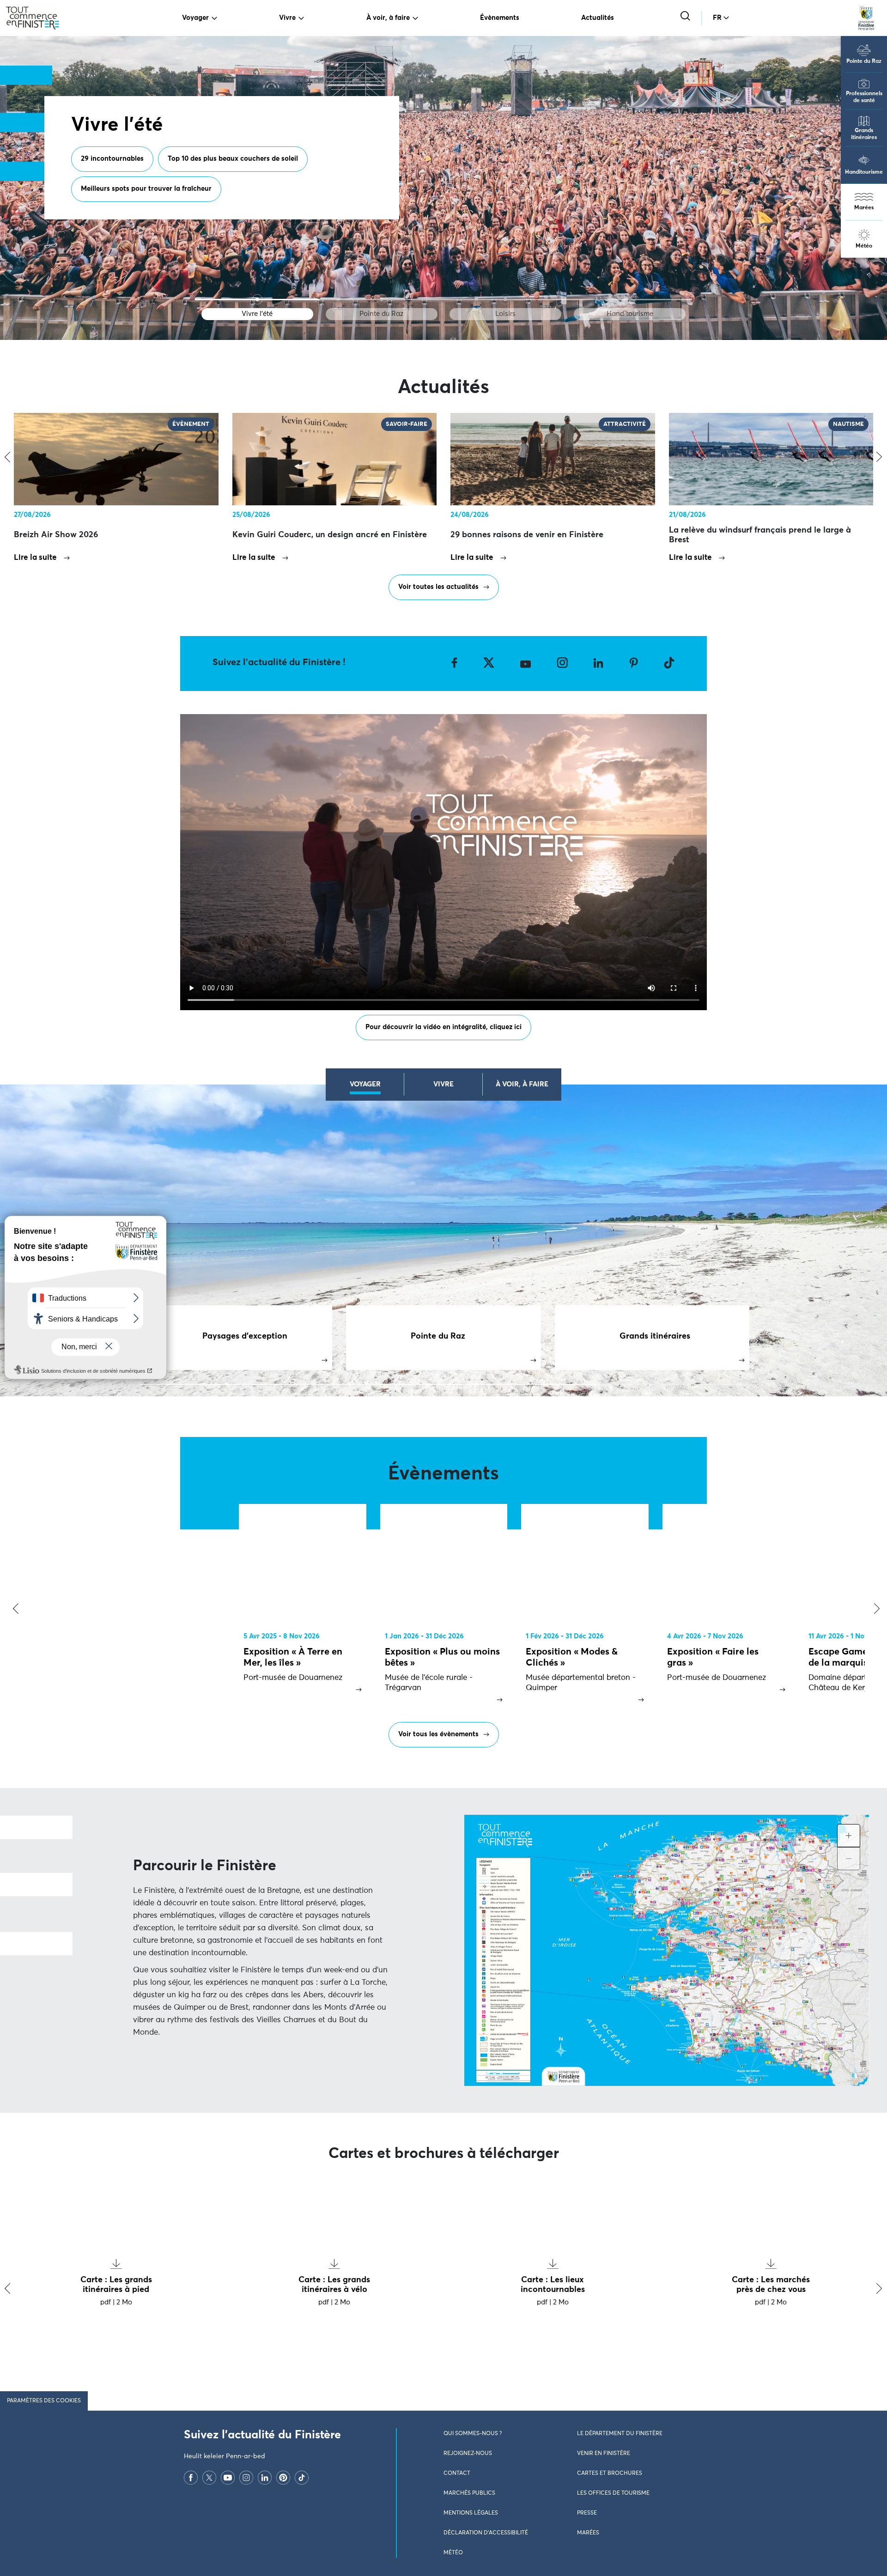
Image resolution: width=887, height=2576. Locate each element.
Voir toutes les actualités (438, 587)
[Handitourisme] (630, 300)
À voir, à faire (388, 18)
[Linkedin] (265, 2478)
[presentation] (14, 1609)
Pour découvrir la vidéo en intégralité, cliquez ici (443, 1027)
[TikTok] (302, 2478)
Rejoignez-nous (468, 2454)
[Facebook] (191, 2478)
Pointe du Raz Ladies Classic (314, 197)
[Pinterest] (283, 2478)
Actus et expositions (211, 197)
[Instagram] (246, 2478)
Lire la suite (35, 558)
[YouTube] (228, 2478)
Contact (457, 2473)
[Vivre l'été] (257, 300)
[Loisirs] (506, 300)
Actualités (598, 18)
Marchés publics (469, 2493)
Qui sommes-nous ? (473, 2434)
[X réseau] (209, 2478)
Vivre (287, 18)
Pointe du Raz (864, 61)
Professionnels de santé (864, 97)
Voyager (195, 18)
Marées (864, 208)
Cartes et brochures (610, 2473)
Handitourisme (864, 172)
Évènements (500, 18)
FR (717, 18)
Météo (864, 246)
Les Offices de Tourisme (613, 2493)
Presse (587, 2513)
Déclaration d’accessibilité (486, 2533)
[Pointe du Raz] (381, 300)
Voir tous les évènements (438, 1734)
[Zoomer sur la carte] (849, 1836)
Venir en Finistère (604, 2454)
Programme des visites (117, 197)
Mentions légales (471, 2513)
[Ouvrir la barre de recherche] (686, 17)
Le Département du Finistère (620, 2434)
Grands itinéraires (864, 134)
